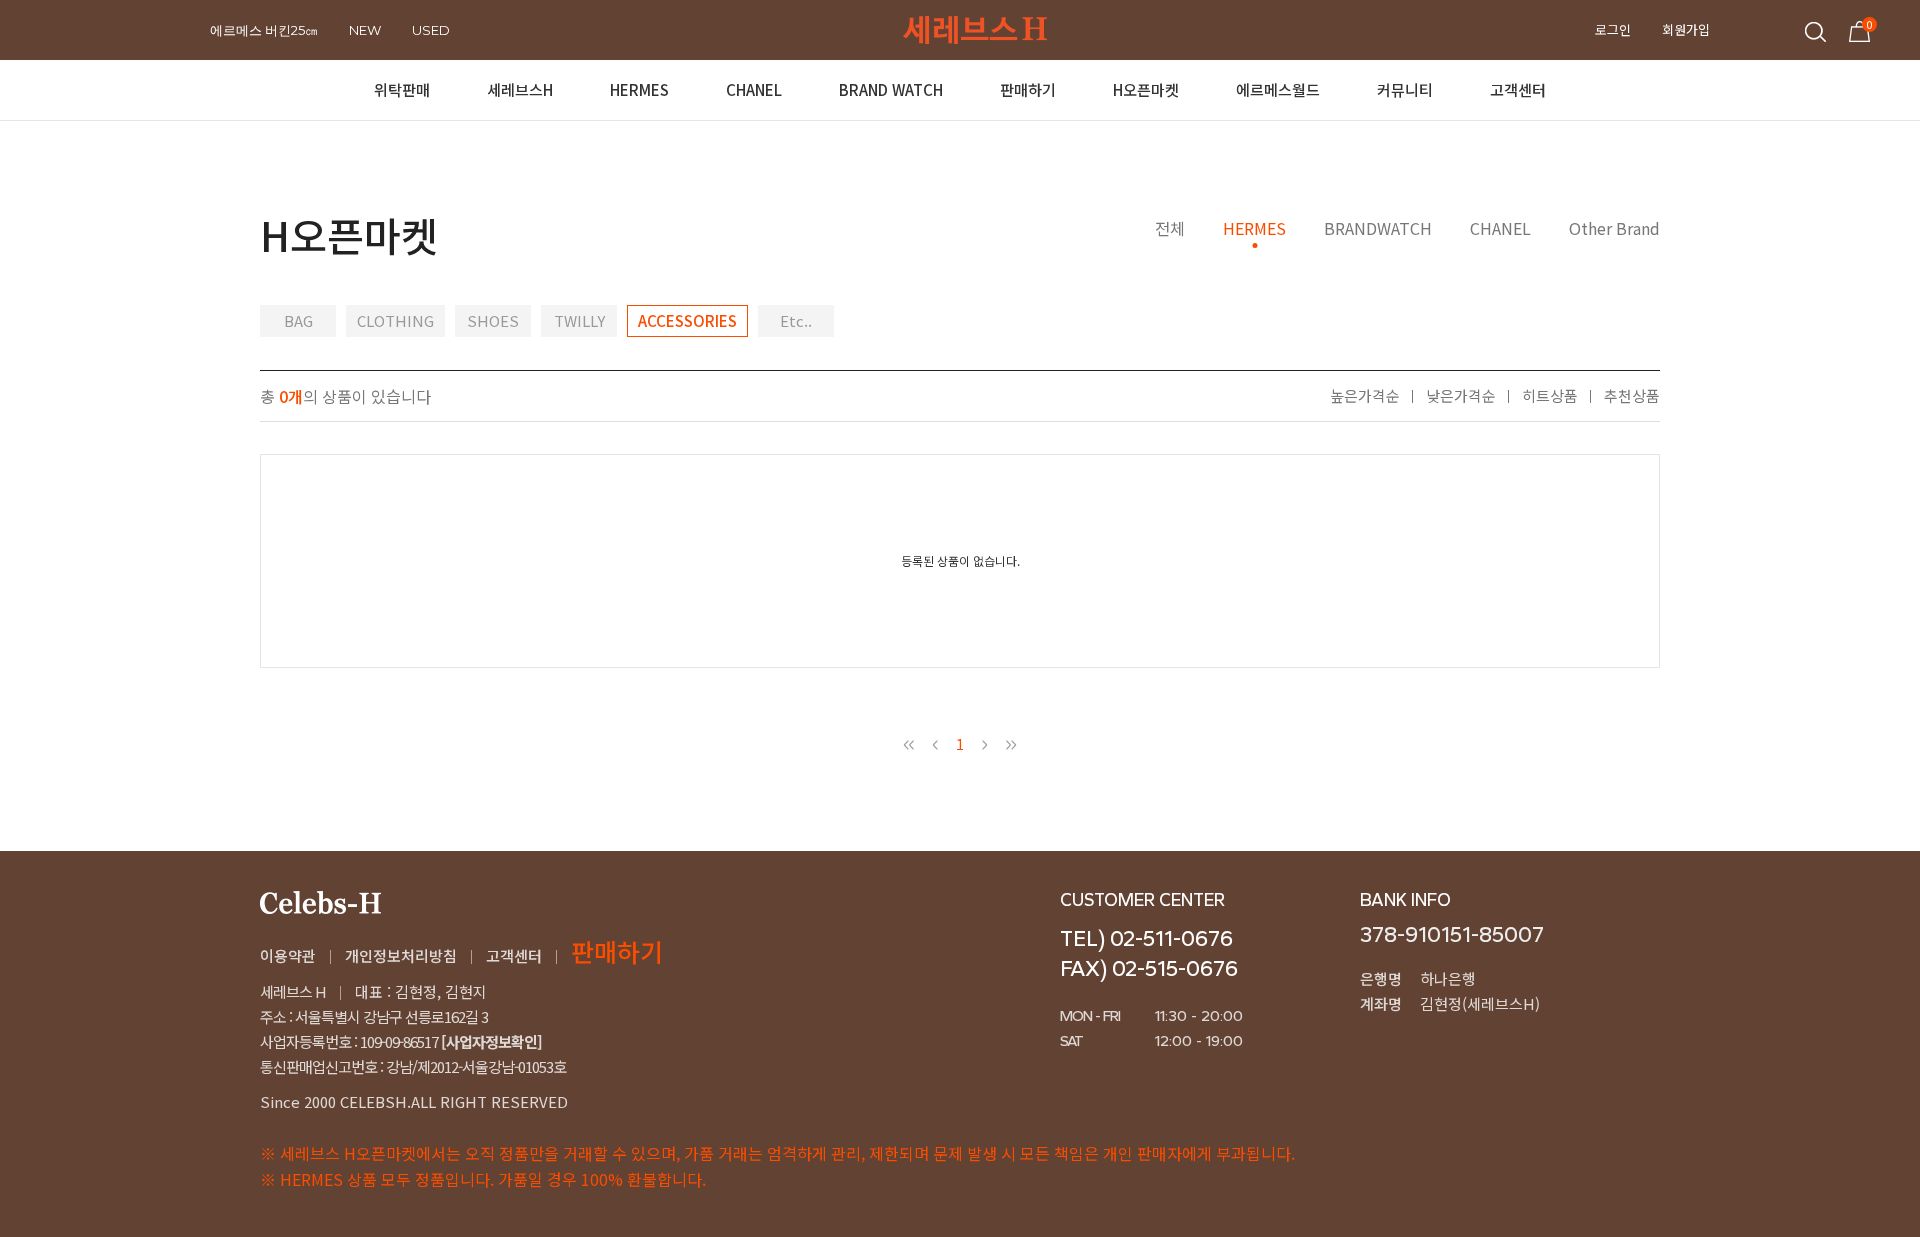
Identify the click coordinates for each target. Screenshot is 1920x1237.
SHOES (493, 320)
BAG (298, 320)
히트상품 (1550, 395)
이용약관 (288, 955)
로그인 (1613, 29)
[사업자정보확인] (490, 1041)
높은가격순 (1365, 395)
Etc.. (796, 320)
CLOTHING (395, 320)
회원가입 (1686, 29)
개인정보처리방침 (401, 955)
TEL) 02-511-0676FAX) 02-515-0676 (1149, 953)
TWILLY (579, 320)
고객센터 (514, 955)
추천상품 (1632, 395)
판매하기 (617, 951)
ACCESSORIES (687, 320)
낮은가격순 (1461, 395)
